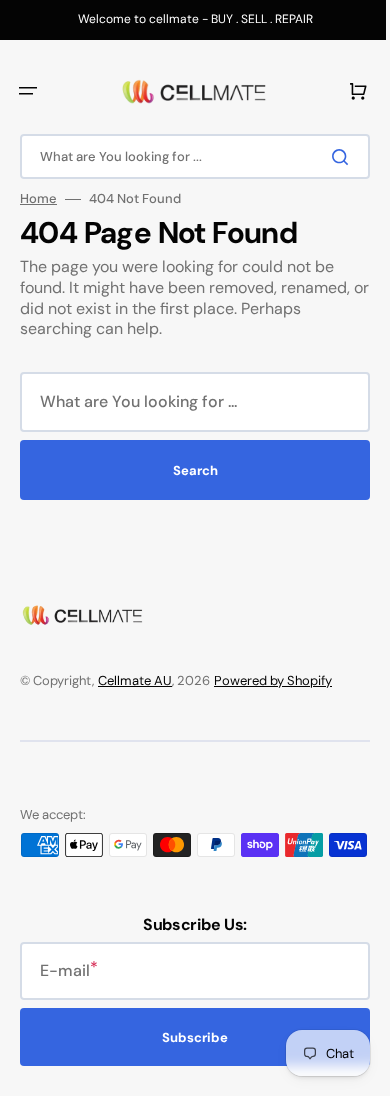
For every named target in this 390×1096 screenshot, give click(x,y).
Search (187, 470)
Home (38, 199)
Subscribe (188, 1057)
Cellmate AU (135, 680)
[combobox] (187, 156)
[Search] (329, 157)
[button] (28, 91)
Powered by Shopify (273, 680)
